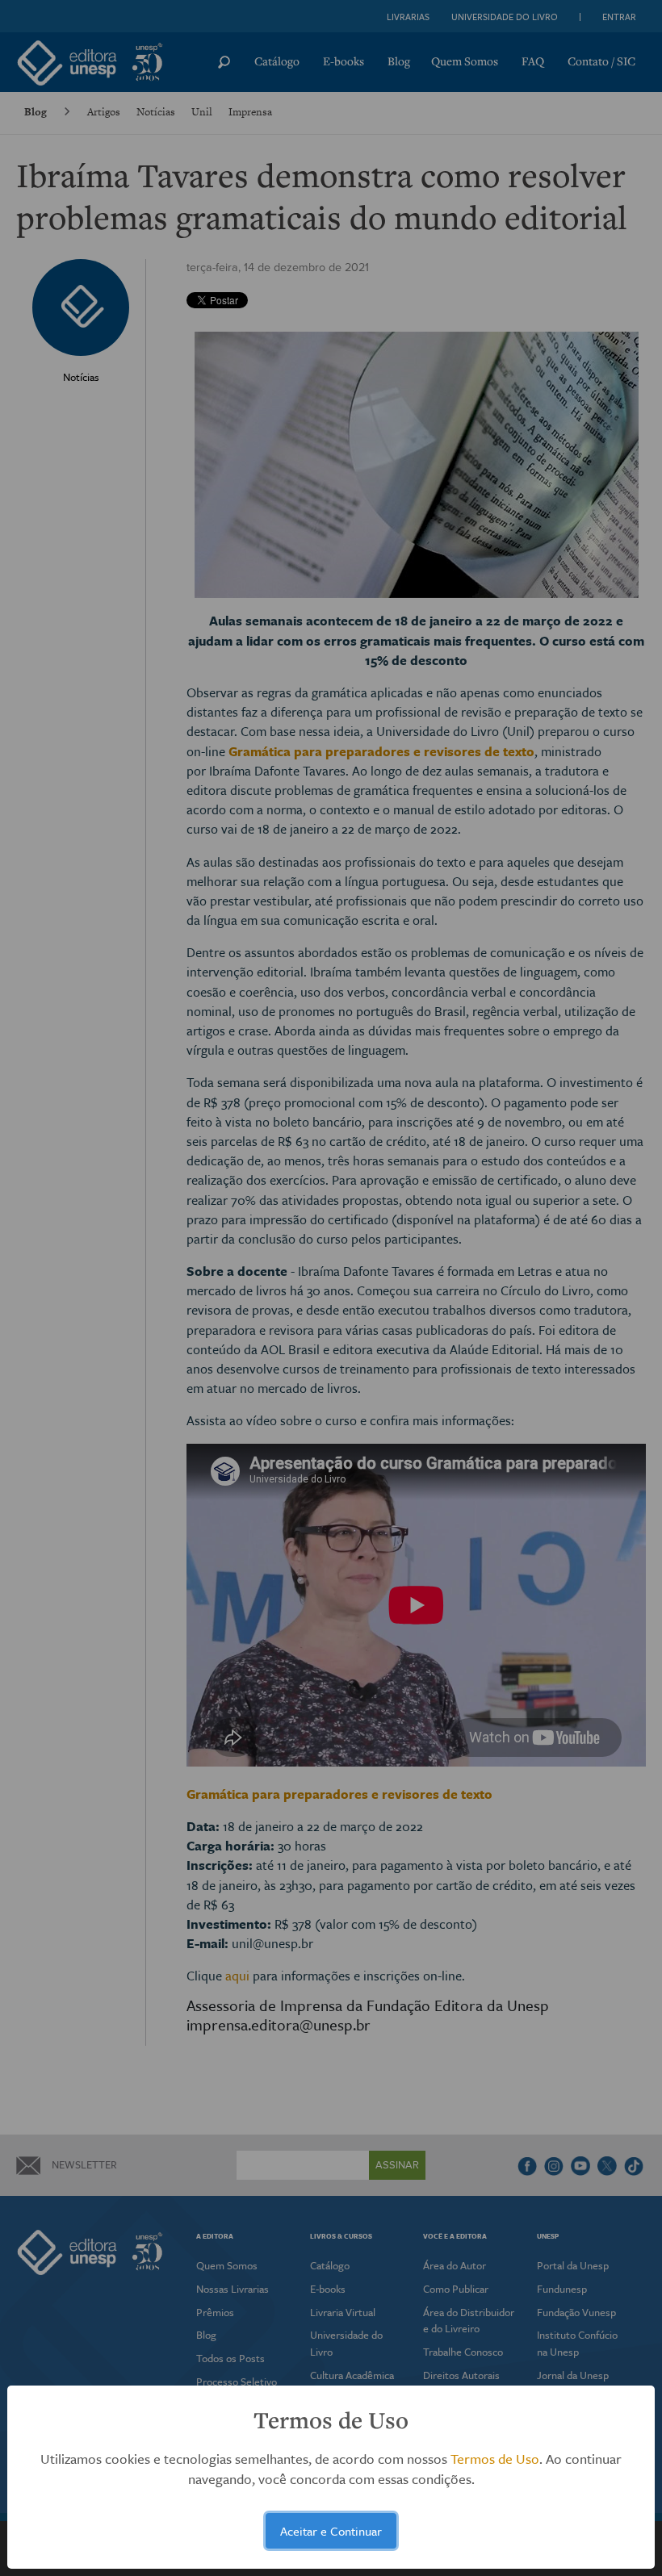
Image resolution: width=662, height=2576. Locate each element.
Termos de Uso (495, 2459)
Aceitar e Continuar (331, 2531)
